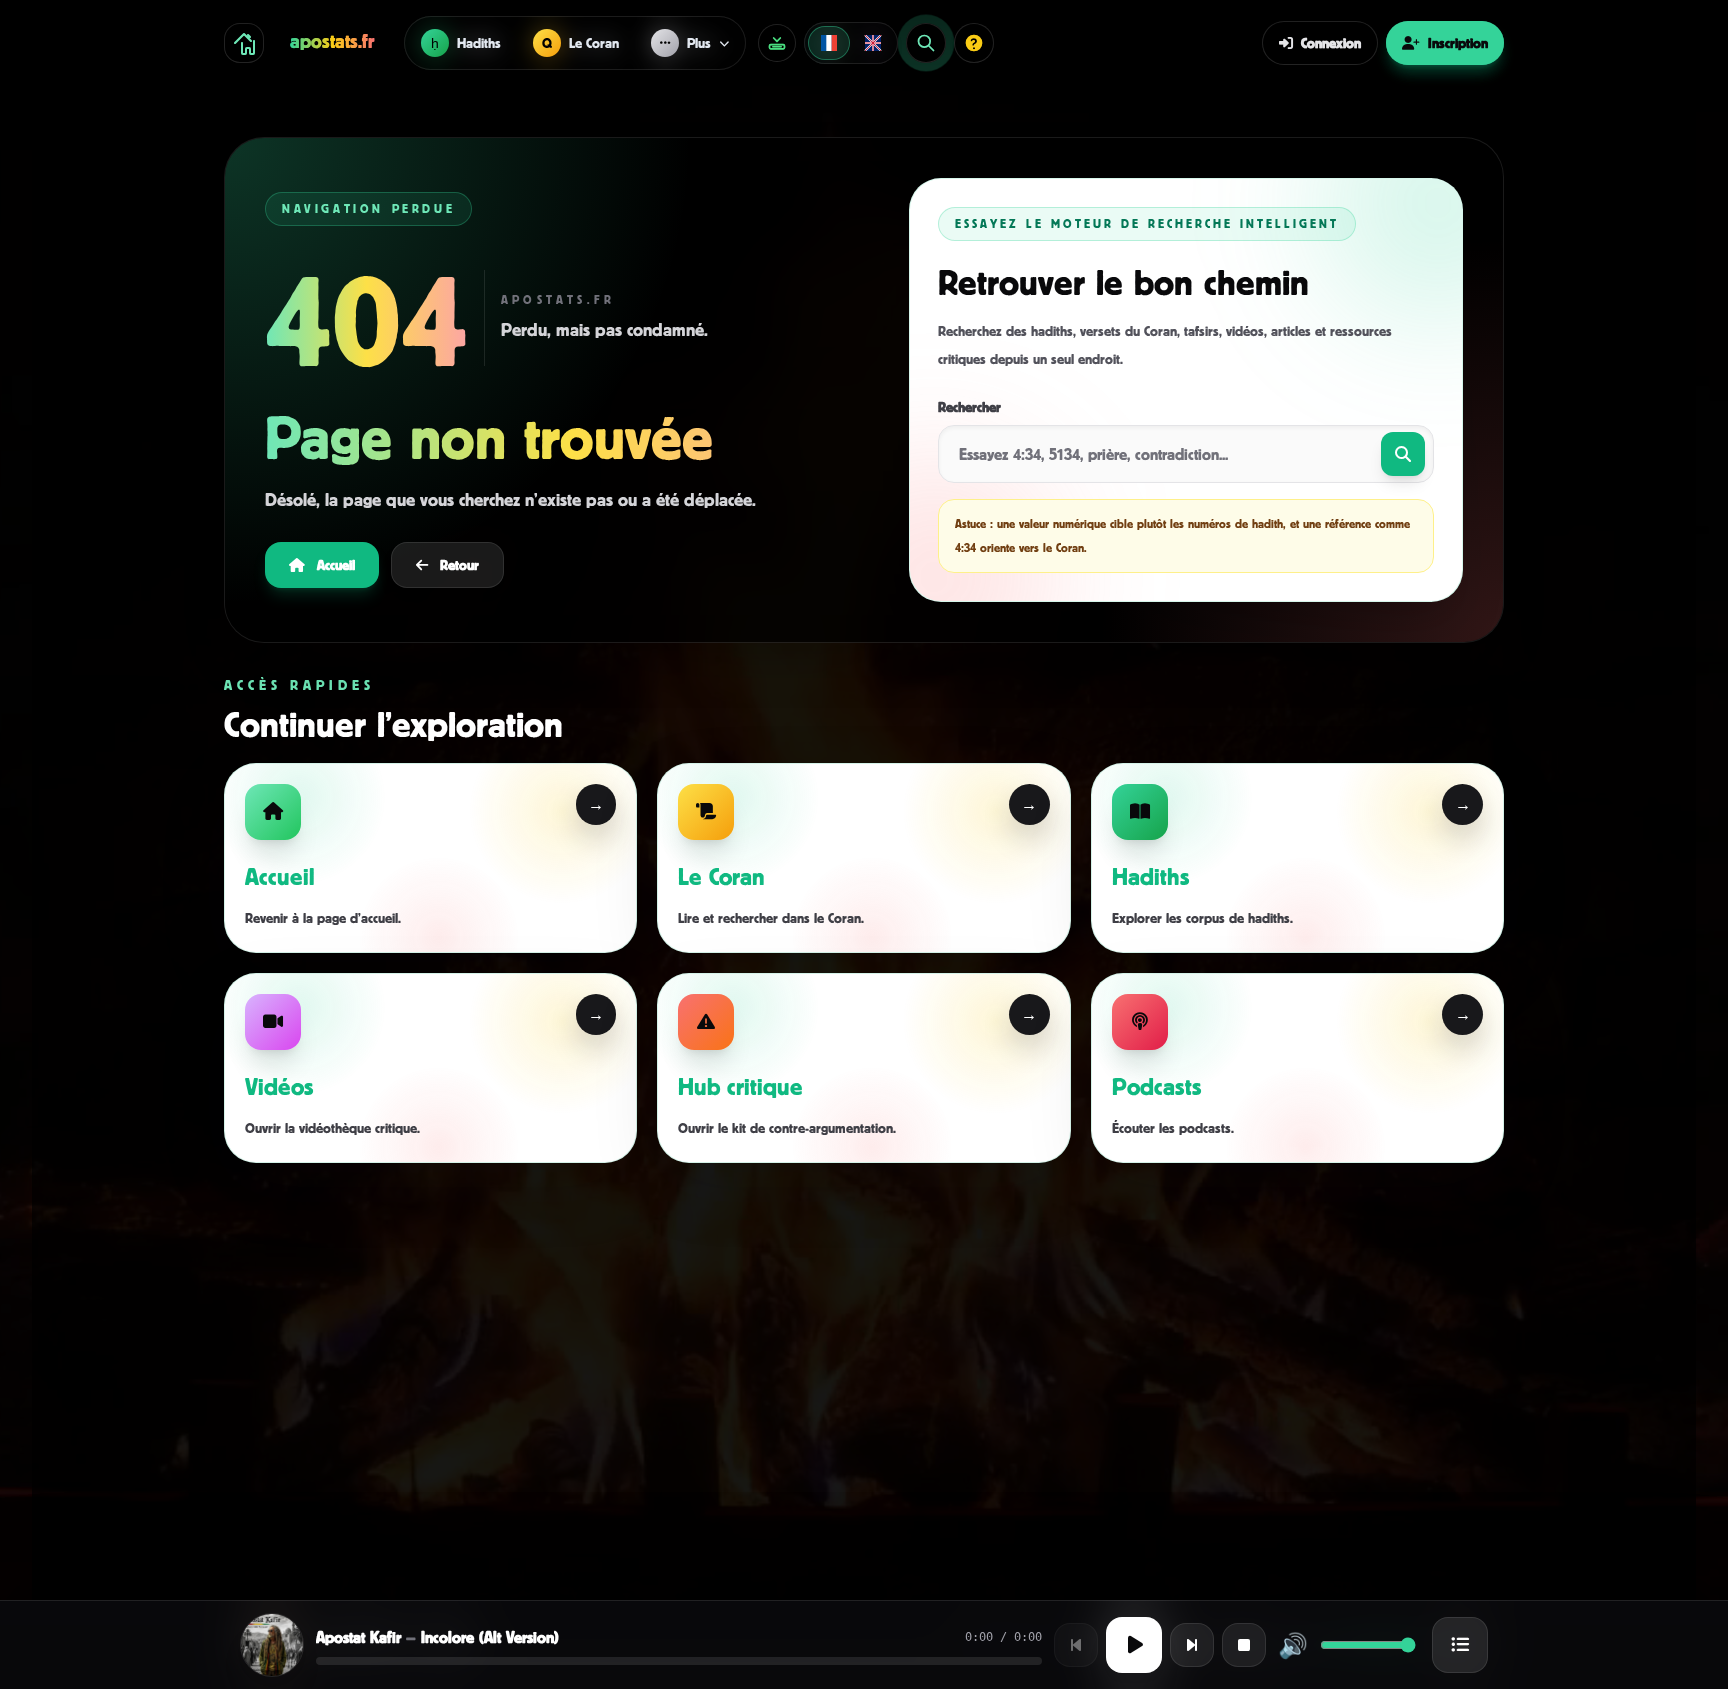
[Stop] (1244, 1645)
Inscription (1458, 42)
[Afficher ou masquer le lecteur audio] (777, 43)
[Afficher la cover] (272, 1645)
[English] (873, 43)
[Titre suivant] (1192, 1645)
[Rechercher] (926, 43)
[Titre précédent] (1076, 1645)
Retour (459, 564)
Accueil (336, 564)
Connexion (1331, 42)
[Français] (829, 43)
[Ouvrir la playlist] (1460, 1645)
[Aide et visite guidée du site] (974, 43)
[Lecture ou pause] (1134, 1645)
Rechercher (969, 406)
